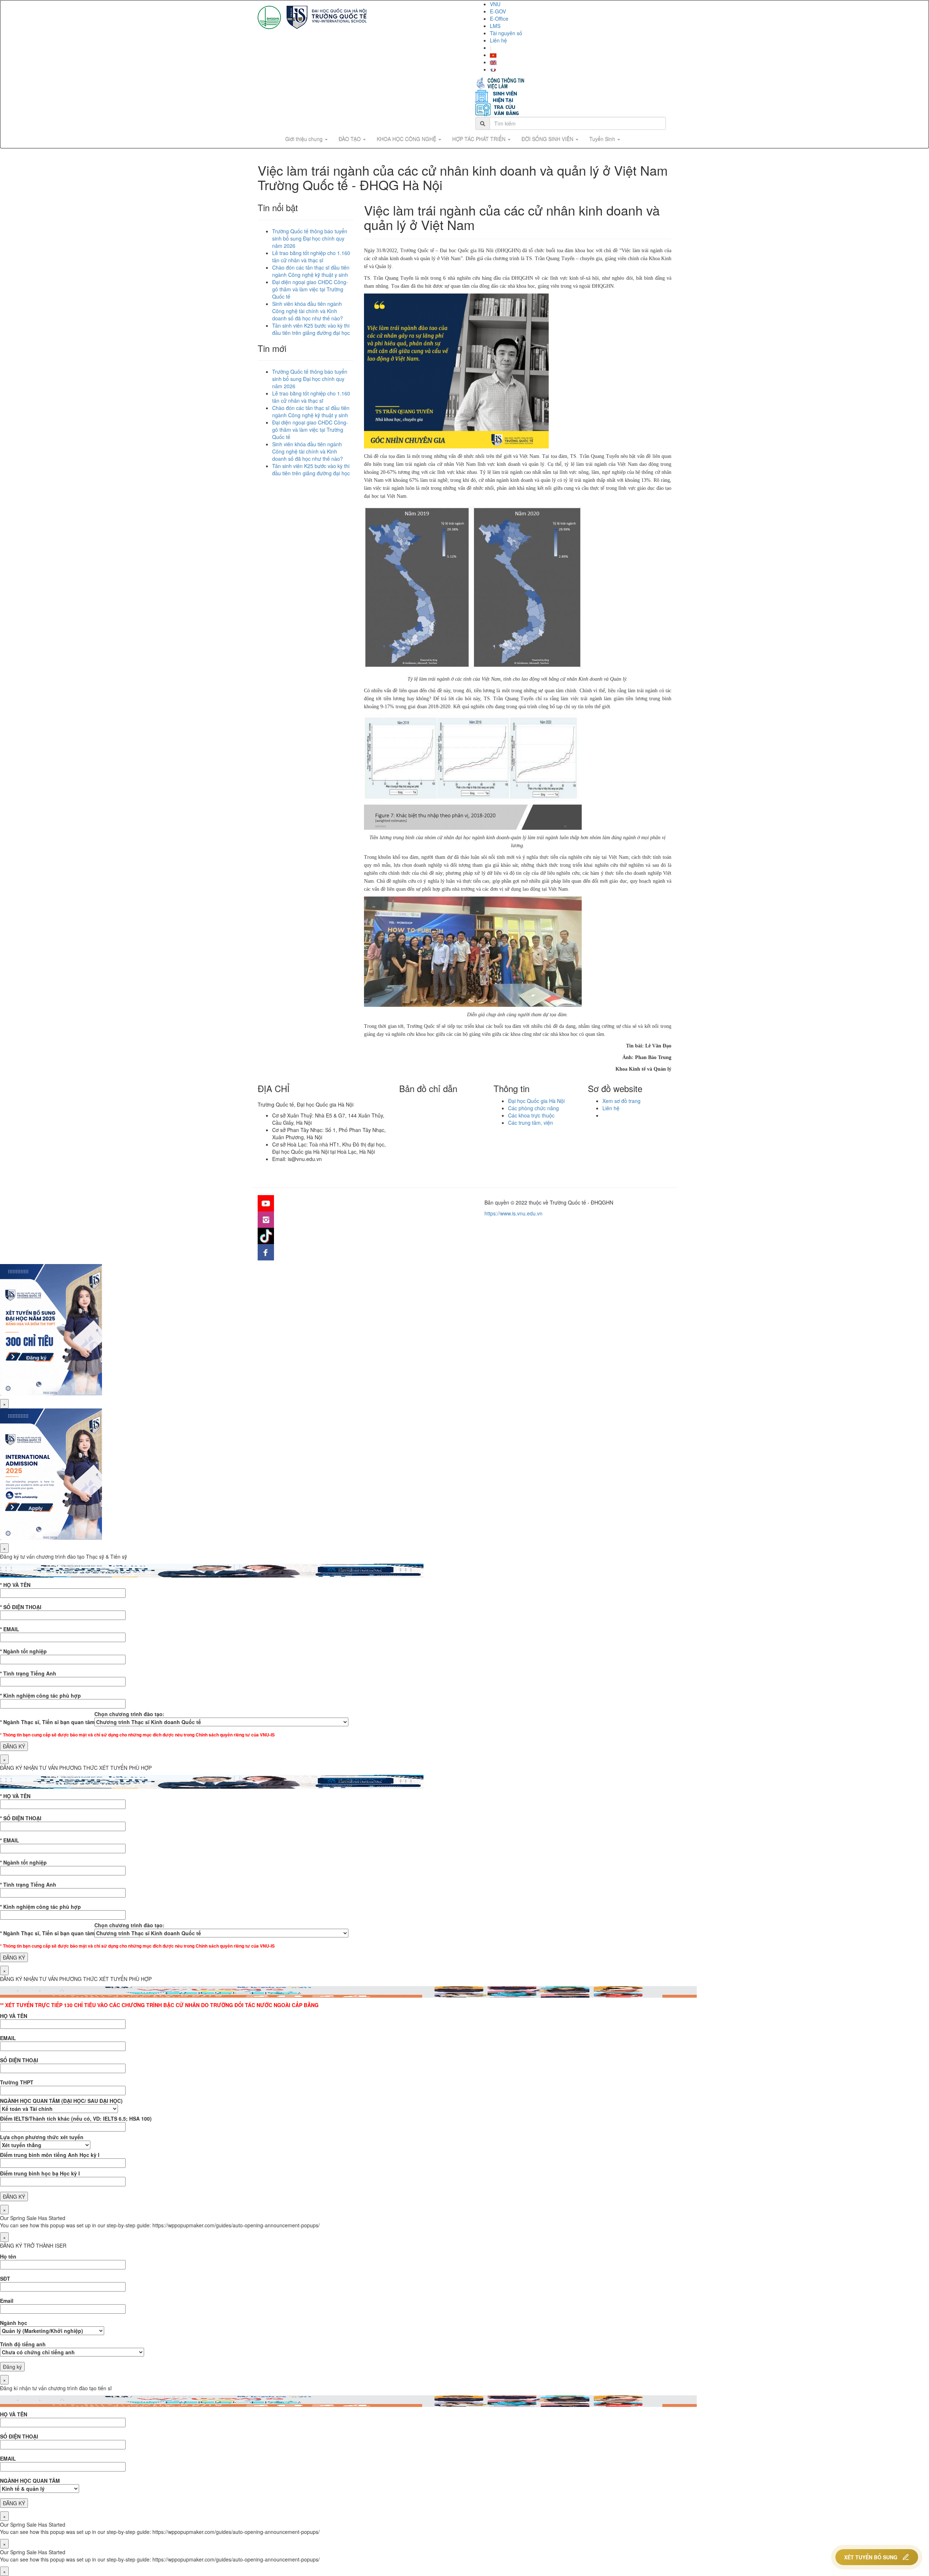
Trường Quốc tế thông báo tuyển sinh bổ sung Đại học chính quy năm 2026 (310, 238)
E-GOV (498, 11)
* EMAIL (10, 1629)
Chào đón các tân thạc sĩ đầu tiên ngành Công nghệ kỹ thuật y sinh (311, 271)
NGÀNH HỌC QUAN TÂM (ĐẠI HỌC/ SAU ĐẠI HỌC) (61, 2101)
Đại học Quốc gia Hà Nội (536, 1101)
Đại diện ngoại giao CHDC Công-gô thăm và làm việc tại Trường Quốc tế (310, 289)
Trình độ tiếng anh (23, 2344)
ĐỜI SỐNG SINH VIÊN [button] (548, 139)
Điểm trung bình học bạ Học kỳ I (40, 2173)
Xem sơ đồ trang (621, 1101)
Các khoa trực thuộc (531, 1115)
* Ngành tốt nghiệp (23, 1651)
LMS (495, 26)
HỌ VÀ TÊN (14, 2016)
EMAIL (8, 2038)
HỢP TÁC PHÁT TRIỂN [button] (480, 139)
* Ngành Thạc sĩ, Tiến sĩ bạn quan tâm (47, 1722)
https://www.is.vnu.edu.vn (513, 1213)
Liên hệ (498, 40)
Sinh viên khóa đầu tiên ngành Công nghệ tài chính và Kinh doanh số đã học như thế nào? (308, 311)
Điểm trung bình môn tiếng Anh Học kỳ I (50, 2155)
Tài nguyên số (506, 33)
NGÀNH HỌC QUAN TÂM (30, 2481)
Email (7, 2301)
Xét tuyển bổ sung (871, 2557)
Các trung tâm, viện (531, 1123)
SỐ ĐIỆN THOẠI (19, 2060)
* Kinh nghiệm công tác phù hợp (40, 1695)
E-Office (499, 19)
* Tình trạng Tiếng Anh (28, 1673)
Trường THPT (17, 2082)
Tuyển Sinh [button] (603, 139)
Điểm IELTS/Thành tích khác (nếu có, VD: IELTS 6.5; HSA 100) (76, 2118)
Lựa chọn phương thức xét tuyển (42, 2137)
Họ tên (8, 2256)
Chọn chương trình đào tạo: (129, 1714)
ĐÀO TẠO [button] (350, 139)
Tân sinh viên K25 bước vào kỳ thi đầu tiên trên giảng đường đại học (311, 329)
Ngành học (14, 2323)
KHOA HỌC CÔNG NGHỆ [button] (407, 139)
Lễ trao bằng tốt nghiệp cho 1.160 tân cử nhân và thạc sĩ (311, 257)
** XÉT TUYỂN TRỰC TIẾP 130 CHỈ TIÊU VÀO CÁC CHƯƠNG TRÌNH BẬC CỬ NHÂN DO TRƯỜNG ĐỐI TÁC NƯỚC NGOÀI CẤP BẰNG (159, 2005)
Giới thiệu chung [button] (305, 139)
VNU (495, 4)
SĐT (5, 2278)
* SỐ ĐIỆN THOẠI (21, 1607)
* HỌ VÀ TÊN (15, 1585)
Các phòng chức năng (533, 1108)
